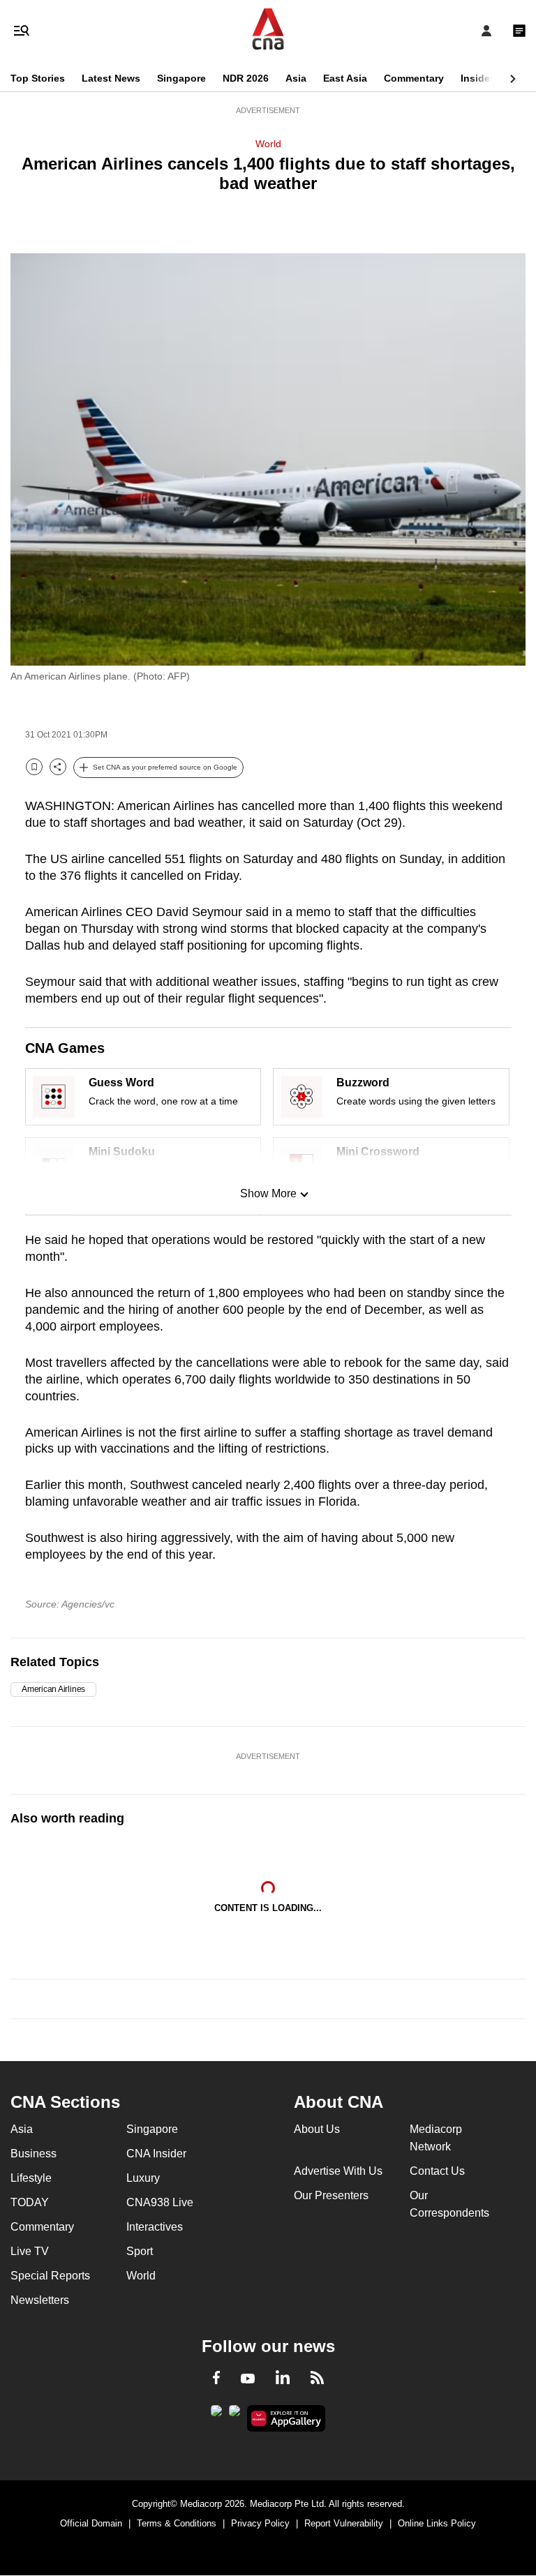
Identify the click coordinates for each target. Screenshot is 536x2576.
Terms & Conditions (177, 2523)
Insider (477, 78)
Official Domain (91, 2523)
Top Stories (38, 78)
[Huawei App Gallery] (286, 2418)
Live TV (30, 2251)
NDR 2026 (246, 78)
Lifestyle (31, 2178)
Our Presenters (331, 2195)
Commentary (414, 78)
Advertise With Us (338, 2171)
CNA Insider (156, 2154)
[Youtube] (248, 2379)
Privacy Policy (260, 2523)
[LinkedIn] (283, 2380)
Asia (296, 78)
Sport (140, 2251)
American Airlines (53, 1689)
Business (33, 2154)
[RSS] (317, 2380)
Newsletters (40, 2300)
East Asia (345, 78)
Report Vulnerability (344, 2523)
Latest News (111, 78)
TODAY (30, 2202)
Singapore (181, 78)
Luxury (143, 2178)
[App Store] (234, 2415)
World (268, 144)
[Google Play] (216, 2415)
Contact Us (437, 2171)
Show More (268, 1193)
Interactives (155, 2227)
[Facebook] (216, 2380)
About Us (317, 2129)
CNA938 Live (160, 2202)
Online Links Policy (437, 2523)
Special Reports (50, 2276)
